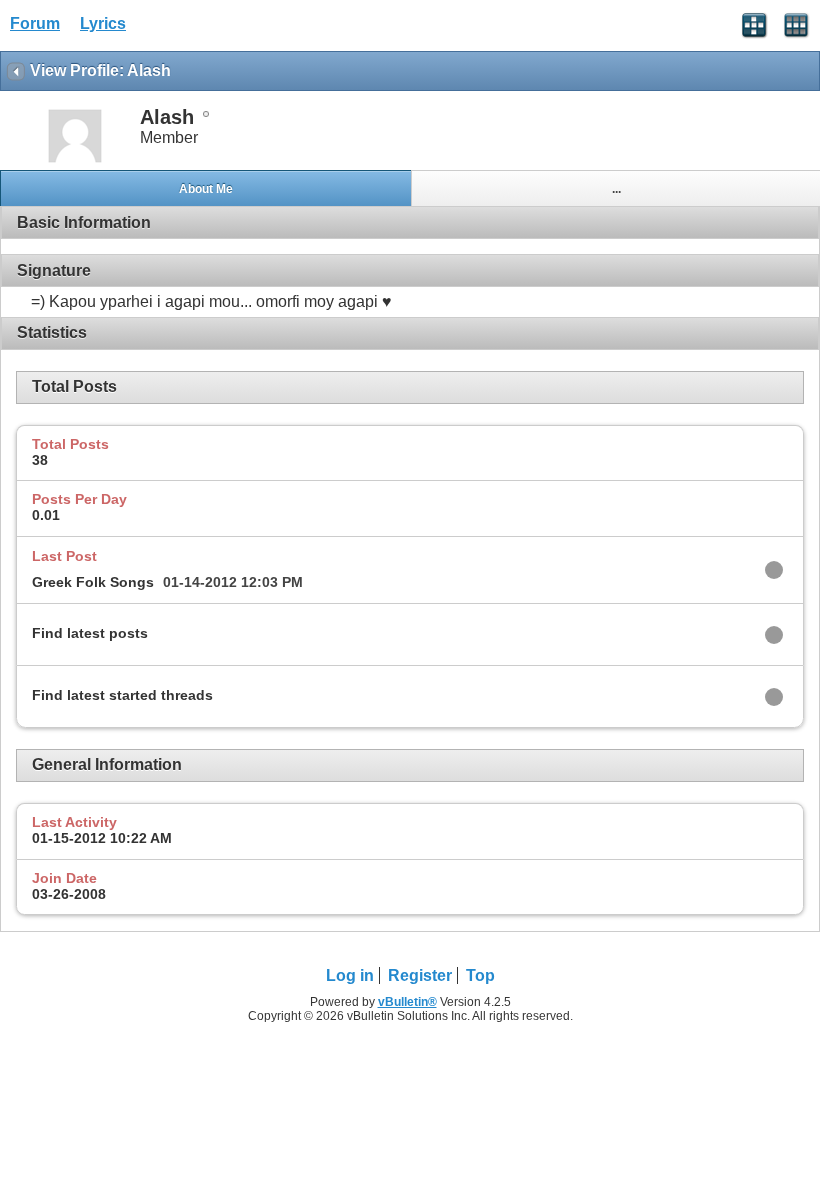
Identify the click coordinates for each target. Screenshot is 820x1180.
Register (420, 975)
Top (480, 975)
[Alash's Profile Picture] (75, 160)
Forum (35, 23)
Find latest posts (90, 633)
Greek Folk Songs (93, 582)
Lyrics (103, 23)
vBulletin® (407, 1002)
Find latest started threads (122, 695)
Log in (350, 975)
